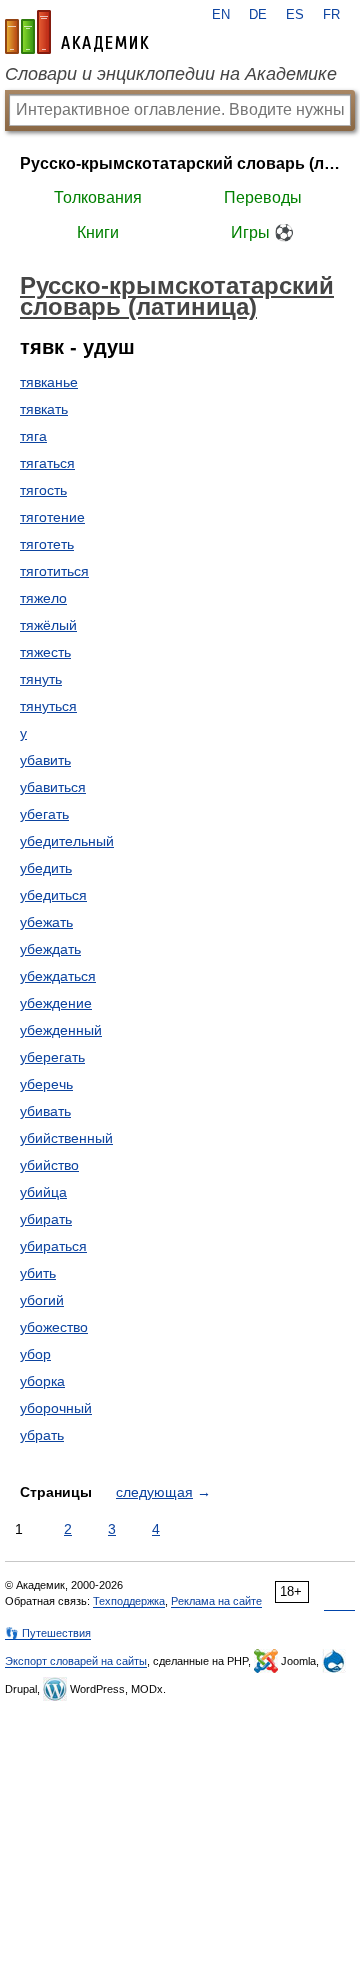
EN (221, 15)
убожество (54, 1327)
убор (35, 1354)
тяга (33, 436)
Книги (98, 232)
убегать (44, 814)
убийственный (66, 1138)
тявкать (44, 409)
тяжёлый (48, 625)
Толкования (98, 197)
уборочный (56, 1408)
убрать (42, 1435)
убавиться (53, 787)
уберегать (52, 1057)
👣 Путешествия (48, 1633)
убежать (46, 922)
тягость (43, 490)
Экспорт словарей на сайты (76, 1661)
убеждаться (58, 976)
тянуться (48, 706)
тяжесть (45, 652)
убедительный (67, 841)
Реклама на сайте (216, 1601)
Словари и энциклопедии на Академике (171, 74)
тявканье (49, 382)
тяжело (43, 598)
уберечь (46, 1084)
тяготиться (54, 571)
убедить (46, 868)
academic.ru (77, 32)
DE (258, 15)
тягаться (47, 463)
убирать (46, 1219)
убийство (49, 1165)
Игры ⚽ (262, 232)
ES (295, 15)
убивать (45, 1111)
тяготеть (47, 544)
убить (38, 1273)
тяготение (52, 517)
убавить (45, 760)
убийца (43, 1192)
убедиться (53, 895)
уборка (42, 1381)
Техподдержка (129, 1601)
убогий (42, 1300)
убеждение (56, 1003)
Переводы (263, 197)
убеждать (50, 949)
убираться (53, 1246)
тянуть (41, 679)
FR (331, 15)
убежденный (61, 1030)
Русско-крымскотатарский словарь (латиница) (180, 163)
